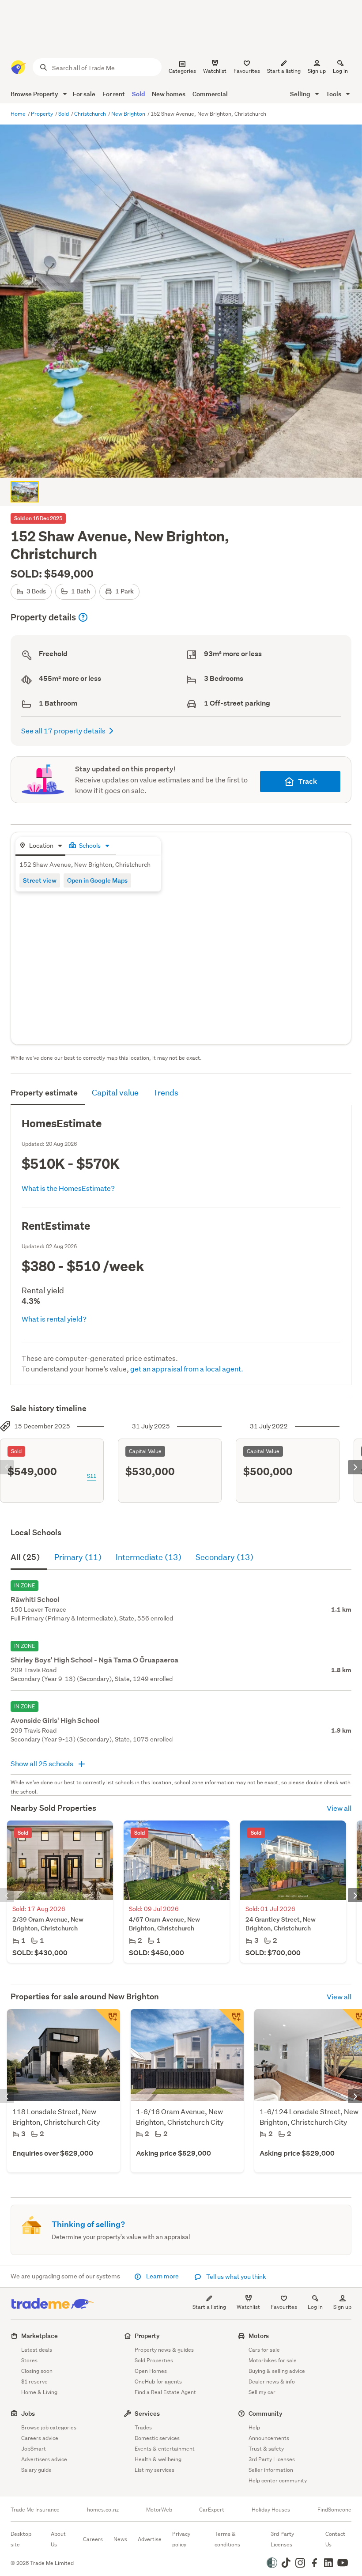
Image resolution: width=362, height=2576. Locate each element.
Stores (29, 2360)
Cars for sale (264, 2350)
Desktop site (21, 2539)
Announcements (269, 2438)
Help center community (278, 2480)
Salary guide (36, 2470)
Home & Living (39, 2392)
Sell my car (262, 2392)
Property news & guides (164, 2350)
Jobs (28, 2413)
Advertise (150, 2539)
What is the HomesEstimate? (68, 1188)
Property (43, 114)
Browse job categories (49, 2427)
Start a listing (209, 2307)
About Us (58, 2539)
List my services (155, 2470)
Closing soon (37, 2371)
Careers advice (40, 2438)
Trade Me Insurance (35, 2510)
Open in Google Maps (97, 880)
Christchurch (91, 114)
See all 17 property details (63, 731)
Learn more (162, 2276)
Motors (259, 2336)
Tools (334, 94)
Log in (340, 71)
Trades (143, 2427)
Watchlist (248, 2307)
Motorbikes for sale (273, 2360)
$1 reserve (34, 2381)
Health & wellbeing (158, 2459)
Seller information (271, 2470)
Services (147, 2413)
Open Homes (151, 2371)
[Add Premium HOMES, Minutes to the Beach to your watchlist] (108, 2021)
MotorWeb (159, 2510)
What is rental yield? (54, 1319)
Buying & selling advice (277, 2371)
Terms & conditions (227, 2539)
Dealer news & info (272, 2381)
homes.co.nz (103, 2510)
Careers (93, 2539)
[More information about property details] (83, 617)
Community (266, 2413)
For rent (114, 94)
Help (254, 2427)
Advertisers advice (44, 2459)
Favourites (284, 2307)
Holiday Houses (271, 2510)
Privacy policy (181, 2539)
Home (19, 114)
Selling (301, 94)
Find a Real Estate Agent (165, 2392)
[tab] (40, 846)
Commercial (210, 94)
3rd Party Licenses (272, 2459)
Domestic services (157, 2438)
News (120, 2539)
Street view (40, 880)
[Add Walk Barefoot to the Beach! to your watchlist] (231, 2021)
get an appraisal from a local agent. (187, 1369)
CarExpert (212, 2510)
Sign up (317, 71)
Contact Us (335, 2539)
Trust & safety (266, 2449)
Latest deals (37, 2350)
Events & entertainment (165, 2449)
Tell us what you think (236, 2277)
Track (307, 781)
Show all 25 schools (43, 1763)
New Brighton (129, 114)
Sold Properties (154, 2360)
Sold (138, 94)
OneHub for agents (158, 2381)
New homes (169, 94)
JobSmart (34, 2449)
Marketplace (40, 2336)
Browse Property (35, 94)
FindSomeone (334, 2510)
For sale (84, 94)
